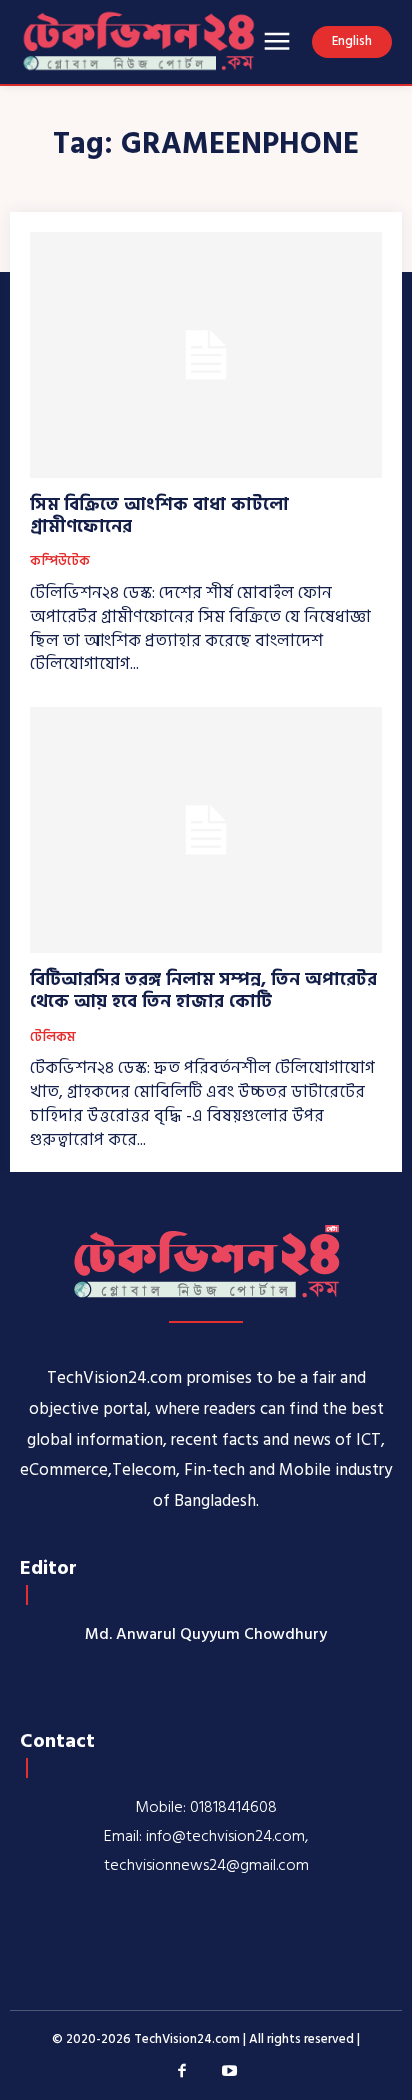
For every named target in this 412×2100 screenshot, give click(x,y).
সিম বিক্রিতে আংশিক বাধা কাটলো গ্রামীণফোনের (159, 515)
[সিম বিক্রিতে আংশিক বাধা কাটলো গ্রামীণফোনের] (206, 355)
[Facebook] (183, 2072)
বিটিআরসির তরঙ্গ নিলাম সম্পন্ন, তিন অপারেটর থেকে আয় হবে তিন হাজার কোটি (203, 990)
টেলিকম (53, 1038)
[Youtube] (230, 2072)
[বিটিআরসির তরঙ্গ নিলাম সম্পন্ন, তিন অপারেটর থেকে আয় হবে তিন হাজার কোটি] (206, 830)
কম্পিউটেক (60, 562)
